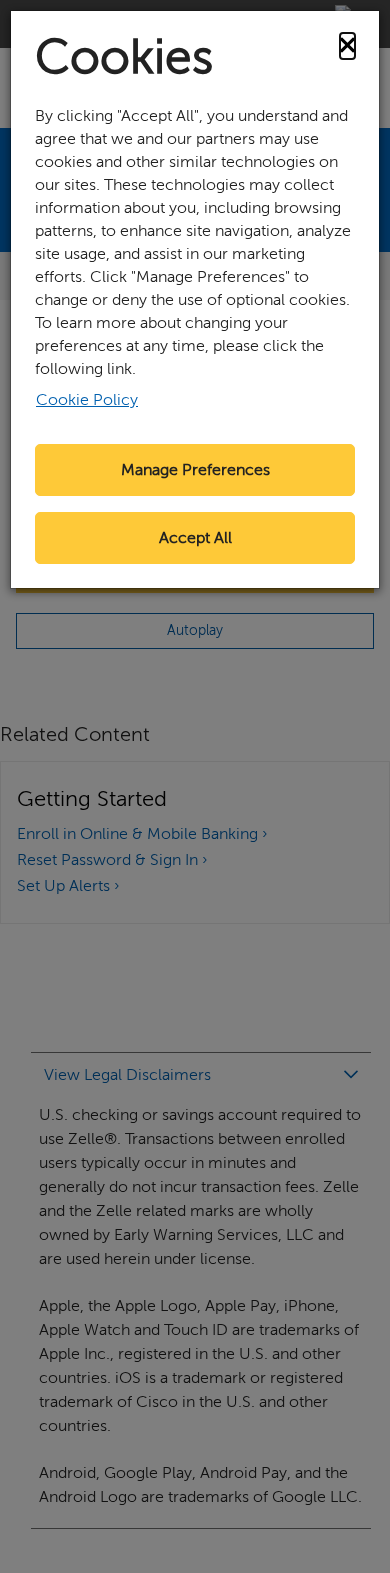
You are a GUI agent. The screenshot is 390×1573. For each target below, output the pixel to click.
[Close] (347, 46)
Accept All (195, 538)
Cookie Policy (87, 400)
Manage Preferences (195, 470)
